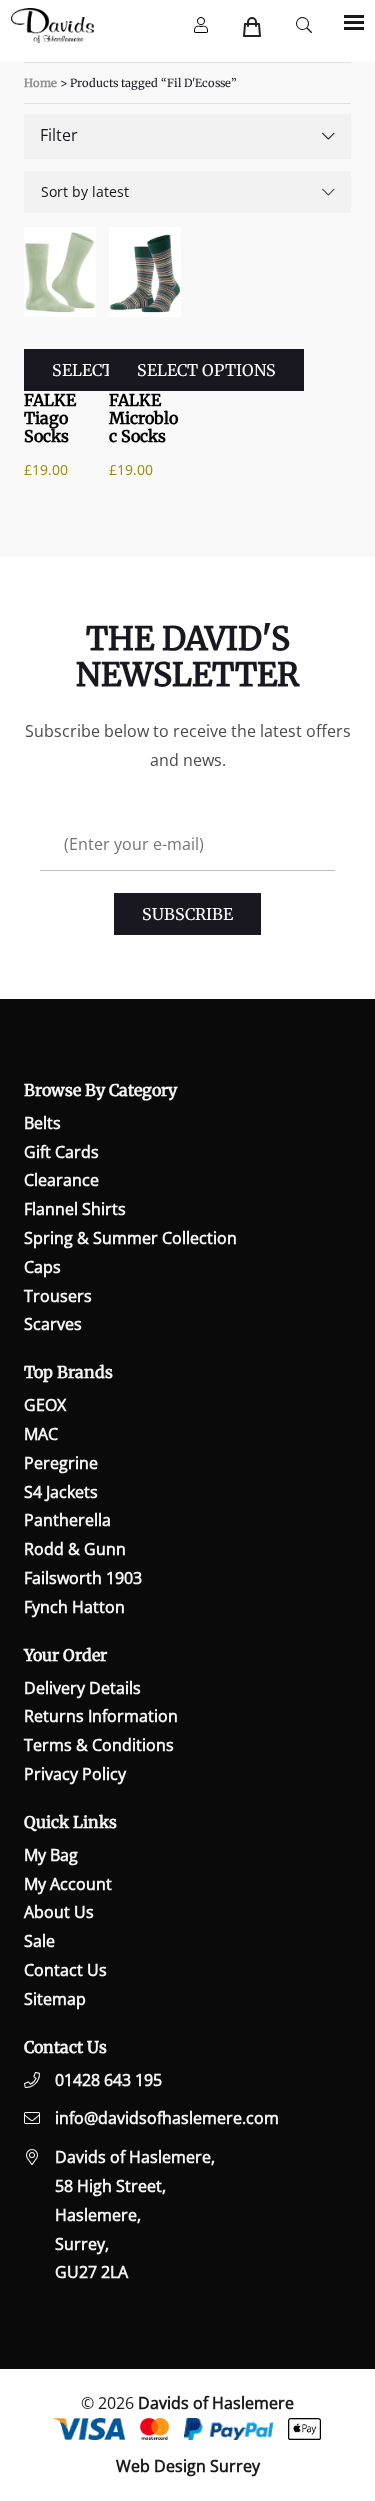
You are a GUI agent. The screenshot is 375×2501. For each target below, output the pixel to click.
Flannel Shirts (75, 1209)
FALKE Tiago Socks (50, 418)
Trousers (58, 1296)
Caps (42, 1267)
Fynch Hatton (74, 1607)
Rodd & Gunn (75, 1549)
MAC (41, 1434)
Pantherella (67, 1520)
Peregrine (61, 1463)
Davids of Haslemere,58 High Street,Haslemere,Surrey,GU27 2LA (135, 2214)
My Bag (51, 1855)
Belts (42, 1123)
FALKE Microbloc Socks (143, 418)
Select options (206, 370)
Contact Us (65, 1970)
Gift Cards (61, 1152)
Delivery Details (82, 1688)
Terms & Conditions (99, 1745)
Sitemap (55, 1999)
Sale (39, 1941)
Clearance (61, 1180)
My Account (68, 1884)
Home (40, 83)
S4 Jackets (61, 1492)
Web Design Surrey (188, 2466)
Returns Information (101, 1716)
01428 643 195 (108, 2080)
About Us (59, 1912)
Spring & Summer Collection (130, 1238)
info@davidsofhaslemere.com (167, 2118)
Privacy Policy (75, 1774)
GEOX (45, 1405)
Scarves (53, 1324)
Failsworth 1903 (83, 1578)
